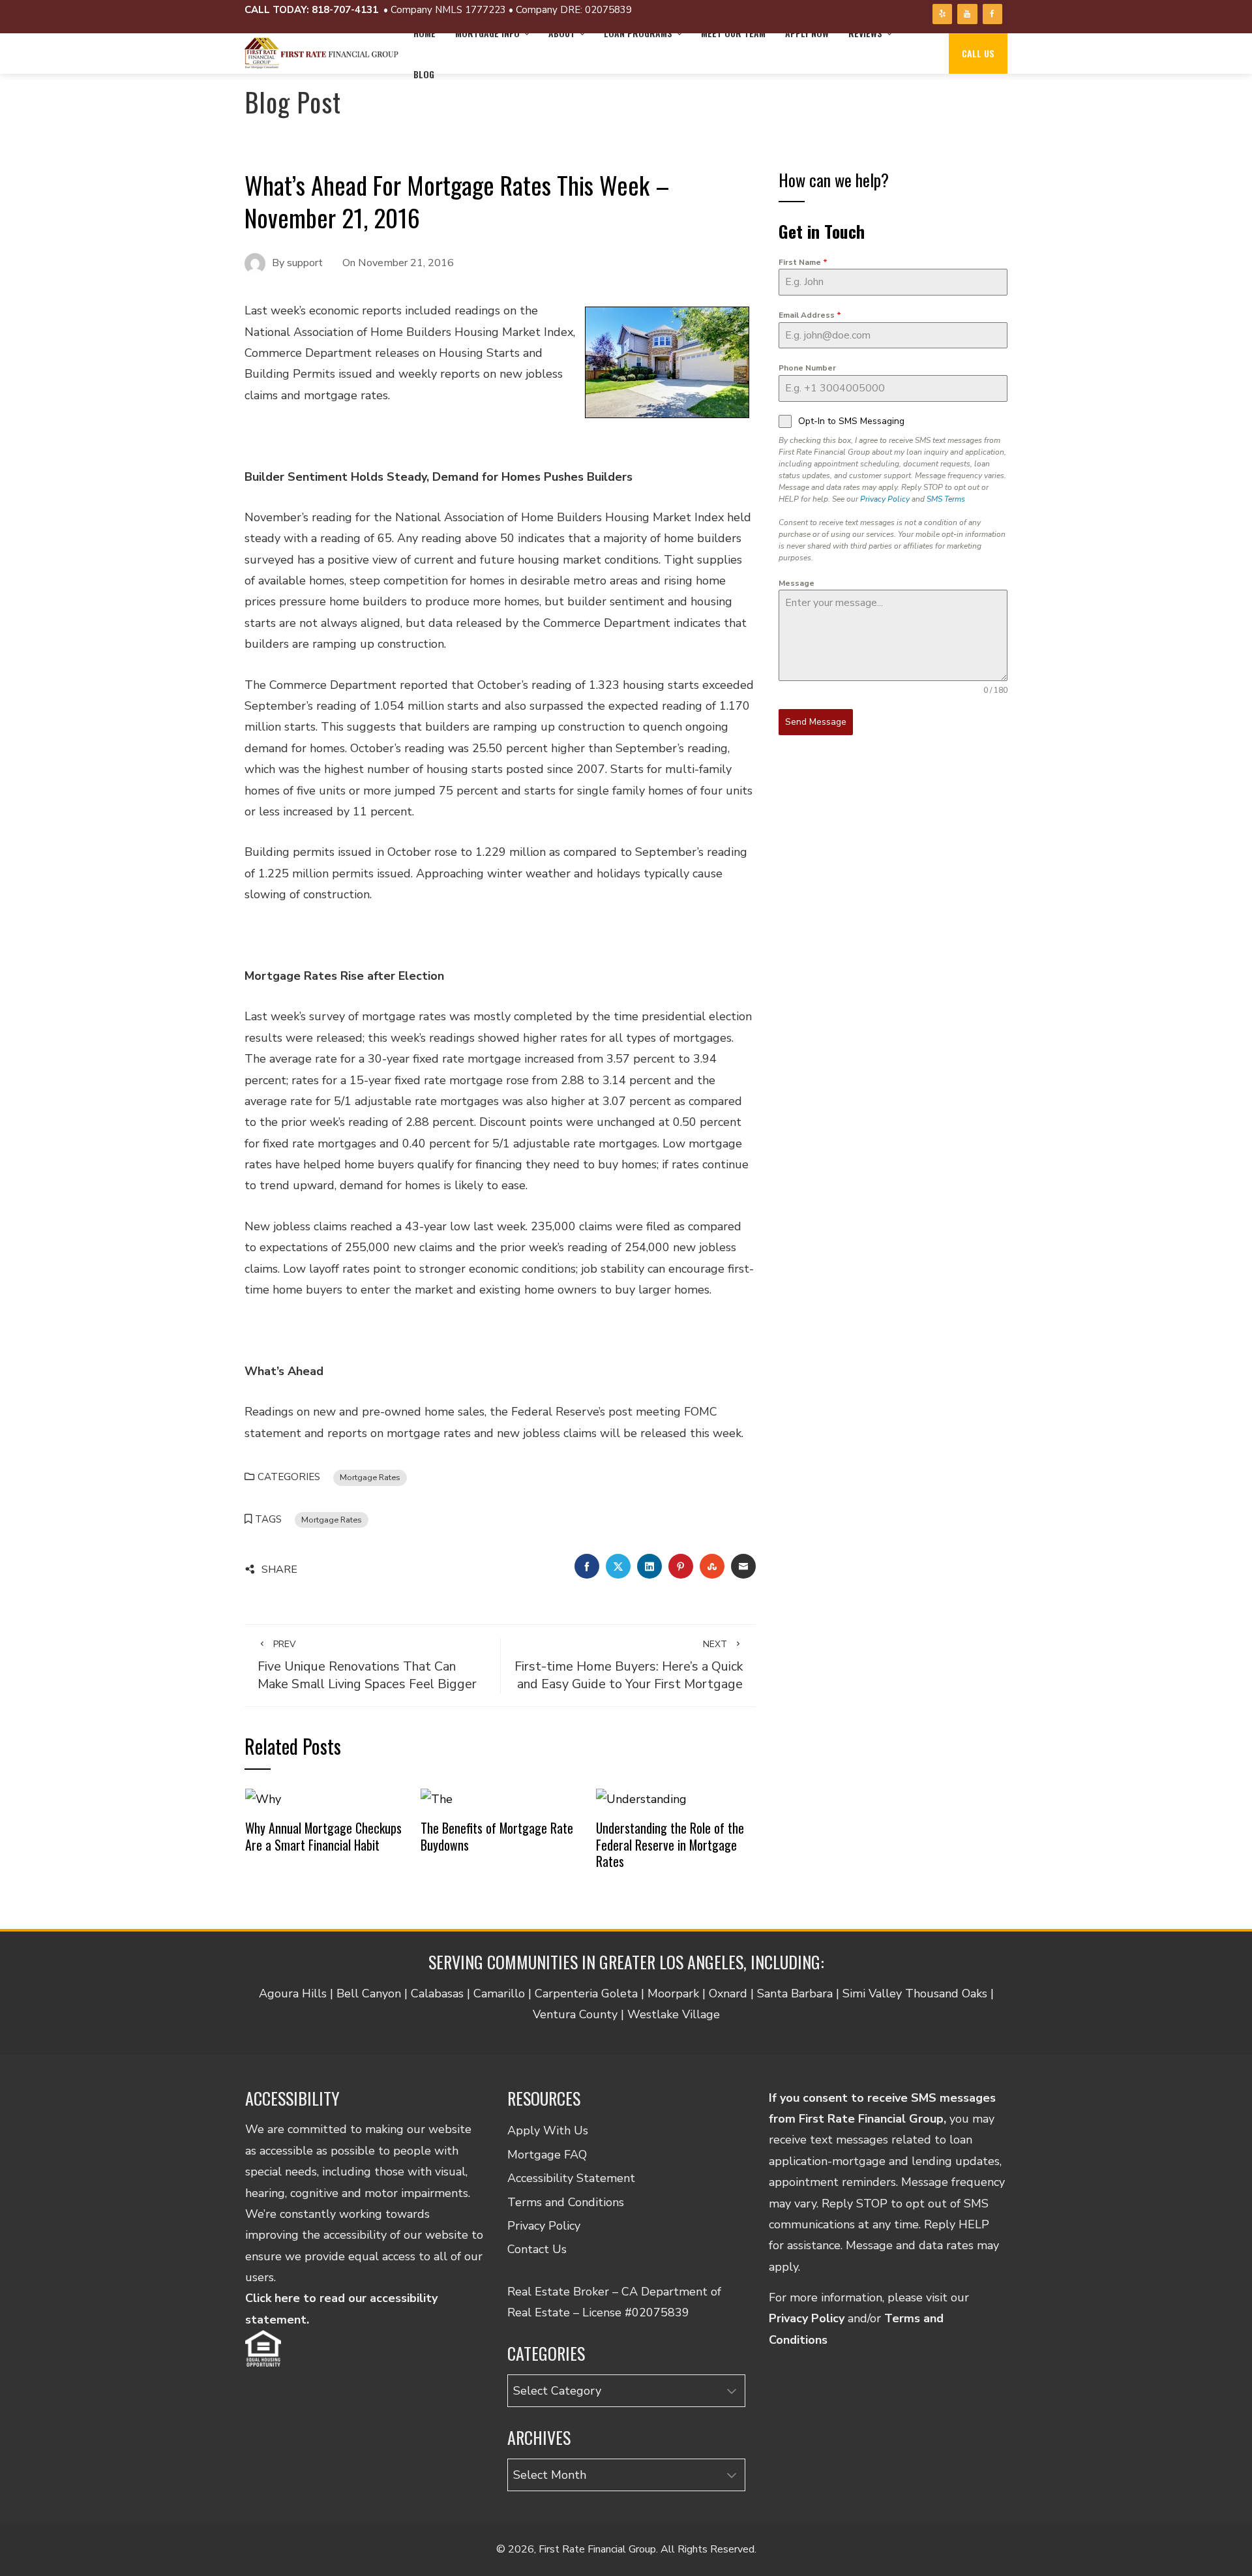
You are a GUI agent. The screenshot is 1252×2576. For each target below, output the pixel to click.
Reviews (865, 33)
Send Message (816, 722)
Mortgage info (487, 33)
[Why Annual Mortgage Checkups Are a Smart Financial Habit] (263, 1798)
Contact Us (537, 2249)
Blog (424, 74)
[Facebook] (992, 14)
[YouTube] (967, 14)
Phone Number (807, 368)
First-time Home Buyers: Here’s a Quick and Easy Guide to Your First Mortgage (629, 1665)
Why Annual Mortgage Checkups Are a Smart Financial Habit (323, 1836)
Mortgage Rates (370, 1477)
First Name (803, 262)
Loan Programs (638, 33)
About (562, 33)
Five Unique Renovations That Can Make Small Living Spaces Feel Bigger (367, 1665)
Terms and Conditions (566, 2202)
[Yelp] (942, 14)
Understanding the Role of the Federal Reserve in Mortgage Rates (670, 1844)
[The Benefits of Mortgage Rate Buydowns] (437, 1798)
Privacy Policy (885, 499)
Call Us (978, 53)
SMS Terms (946, 499)
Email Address (810, 315)
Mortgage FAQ (547, 2155)
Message (797, 583)
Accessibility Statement (571, 2178)
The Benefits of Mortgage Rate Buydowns (497, 1836)
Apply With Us (548, 2130)
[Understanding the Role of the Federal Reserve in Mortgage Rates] (641, 1798)
